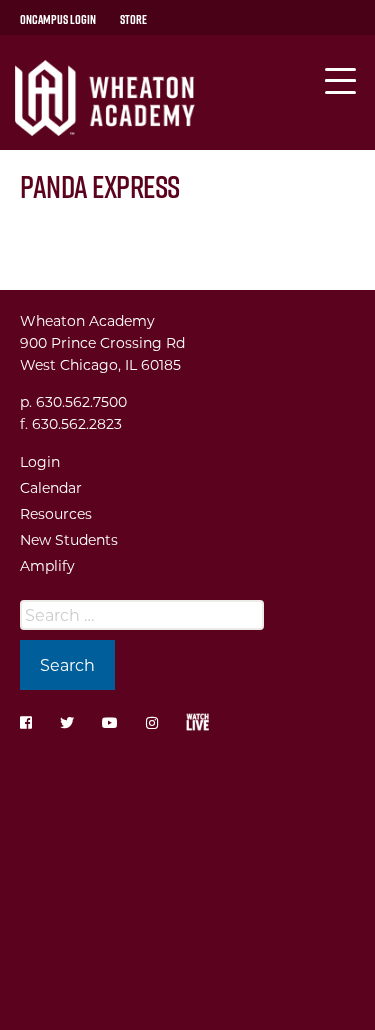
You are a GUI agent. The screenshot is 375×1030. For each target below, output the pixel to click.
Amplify (47, 565)
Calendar (51, 487)
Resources (56, 513)
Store (133, 19)
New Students (69, 539)
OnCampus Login (58, 19)
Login (40, 461)
